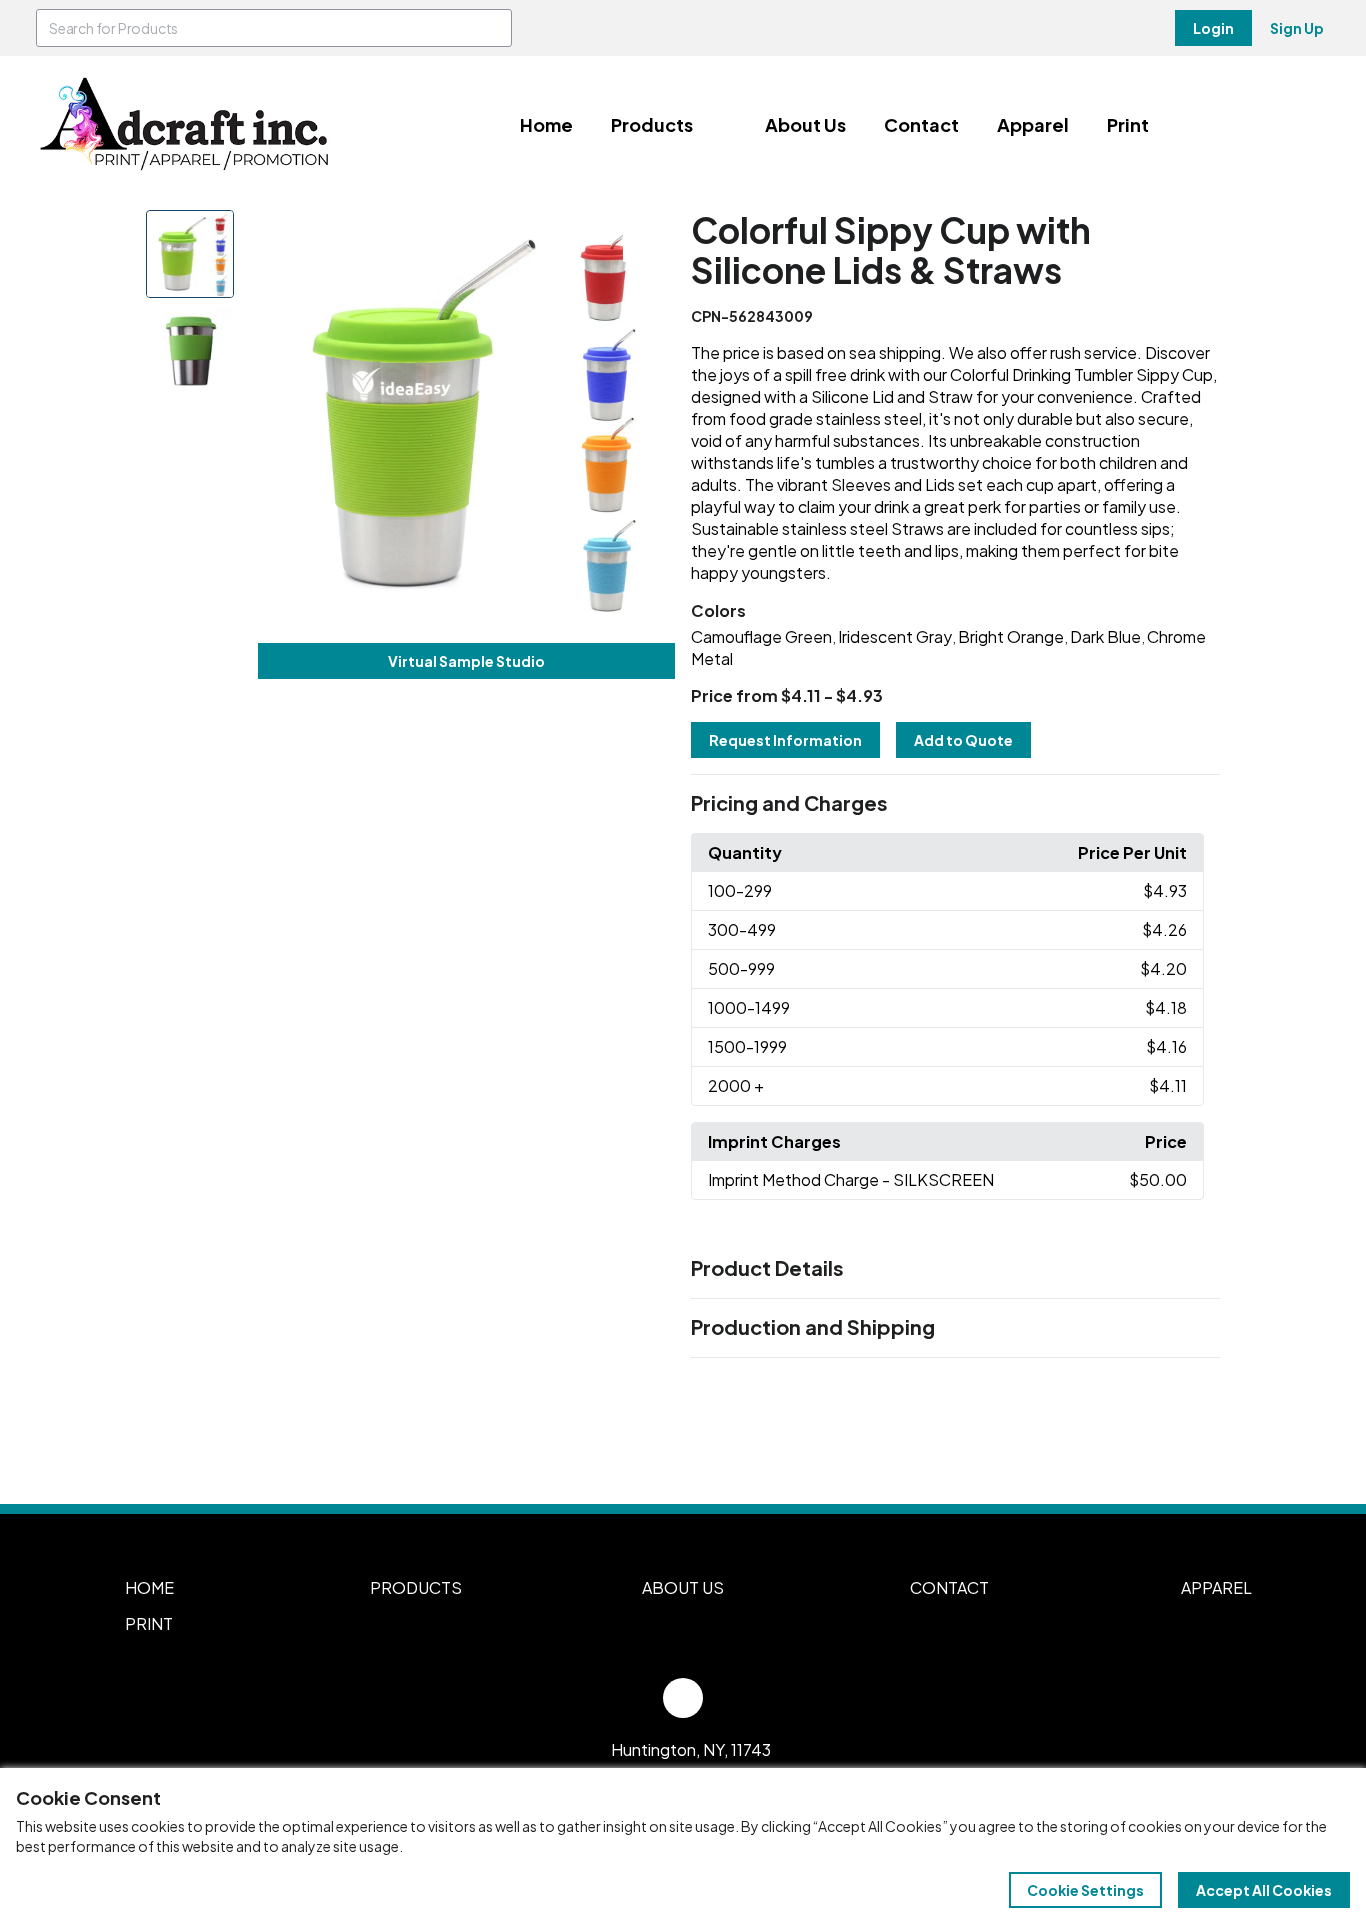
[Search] (493, 28)
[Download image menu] (649, 236)
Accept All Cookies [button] (1264, 1890)
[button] (955, 804)
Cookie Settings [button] (1085, 1890)
